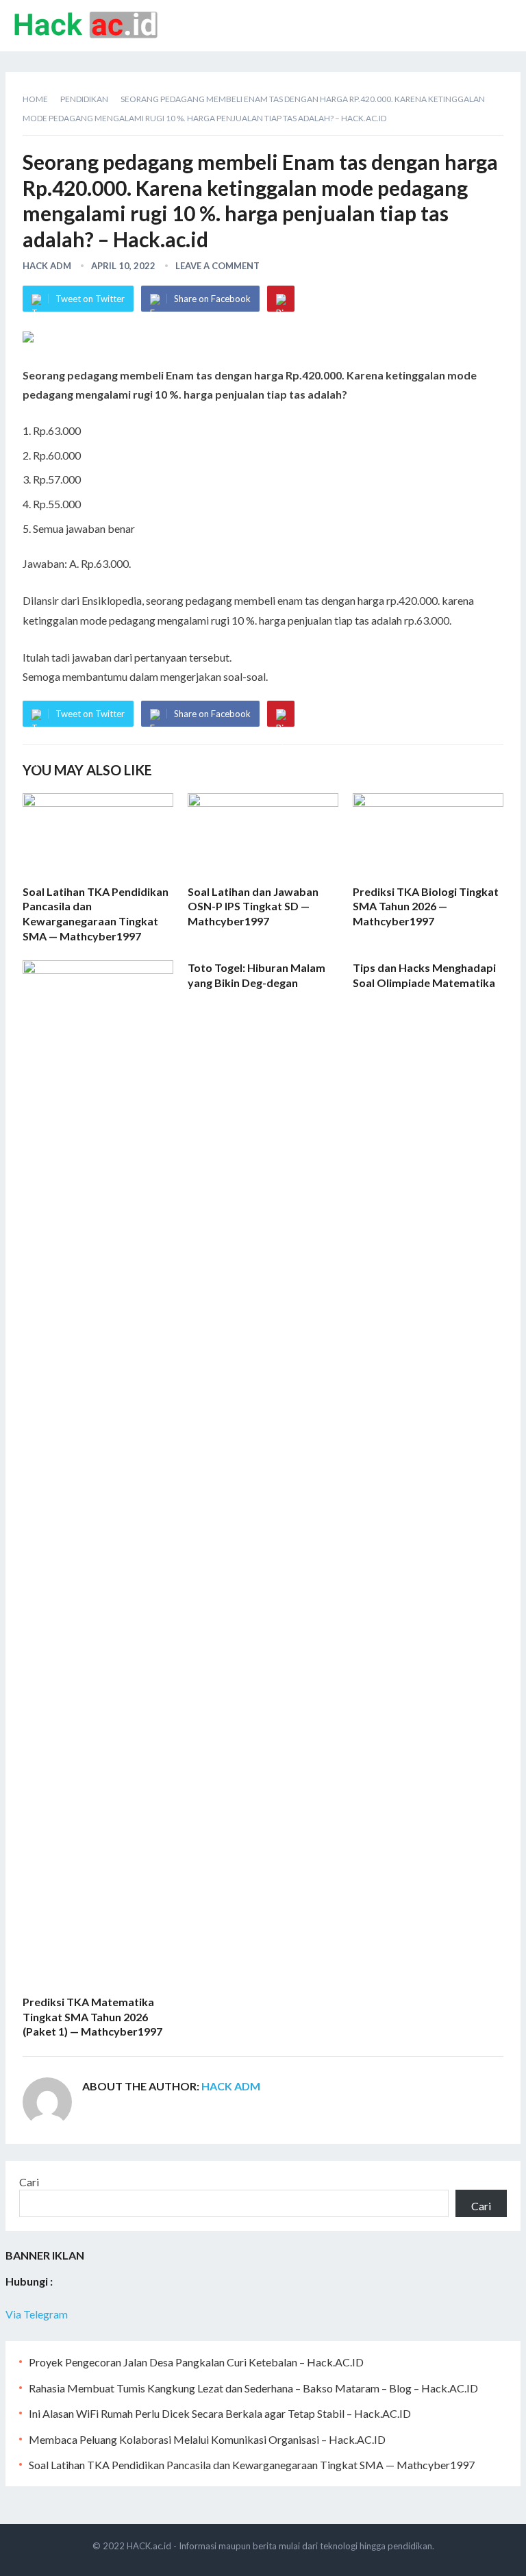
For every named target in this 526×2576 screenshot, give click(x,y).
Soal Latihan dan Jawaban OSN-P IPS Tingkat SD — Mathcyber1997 (253, 906)
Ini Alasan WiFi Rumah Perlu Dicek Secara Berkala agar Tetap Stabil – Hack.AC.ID (220, 2413)
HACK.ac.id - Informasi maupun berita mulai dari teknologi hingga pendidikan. (280, 2546)
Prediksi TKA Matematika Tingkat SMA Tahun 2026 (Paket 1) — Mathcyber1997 (92, 2016)
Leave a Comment (217, 266)
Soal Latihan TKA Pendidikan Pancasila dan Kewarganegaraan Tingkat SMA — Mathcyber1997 (252, 2465)
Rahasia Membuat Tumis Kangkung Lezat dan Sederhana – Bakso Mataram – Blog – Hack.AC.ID (253, 2388)
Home (35, 99)
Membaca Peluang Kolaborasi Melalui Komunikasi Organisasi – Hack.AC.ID (207, 2439)
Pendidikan (84, 99)
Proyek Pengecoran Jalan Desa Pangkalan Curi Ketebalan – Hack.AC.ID (196, 2362)
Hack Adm (47, 266)
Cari (29, 2182)
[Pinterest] (281, 299)
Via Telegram (37, 2314)
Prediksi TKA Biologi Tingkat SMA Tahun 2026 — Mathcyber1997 (426, 906)
